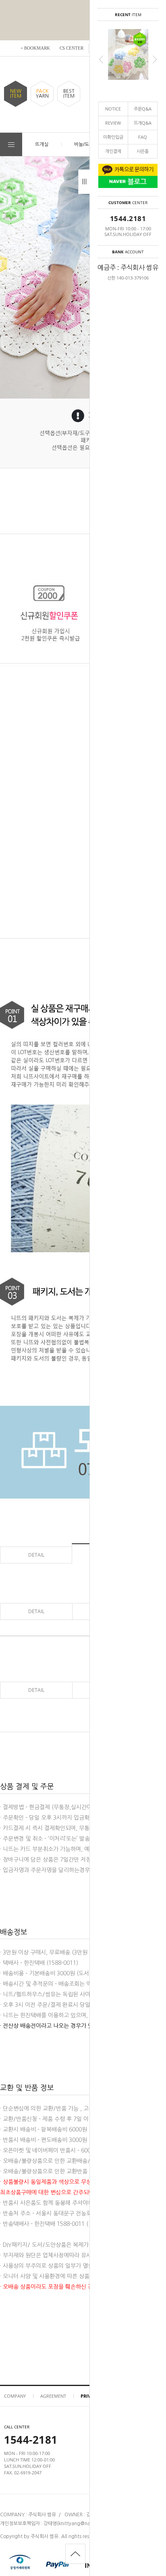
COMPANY (15, 2396)
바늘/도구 (84, 144)
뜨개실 (42, 144)
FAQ (143, 137)
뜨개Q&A (143, 123)
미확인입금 (113, 137)
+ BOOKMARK (35, 48)
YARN (42, 94)
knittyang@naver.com (83, 2524)
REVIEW (113, 123)
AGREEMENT (53, 2396)
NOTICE (113, 109)
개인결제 (113, 151)
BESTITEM (69, 94)
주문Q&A (143, 109)
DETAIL (36, 1555)
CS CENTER (72, 48)
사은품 (143, 151)
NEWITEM (16, 94)
